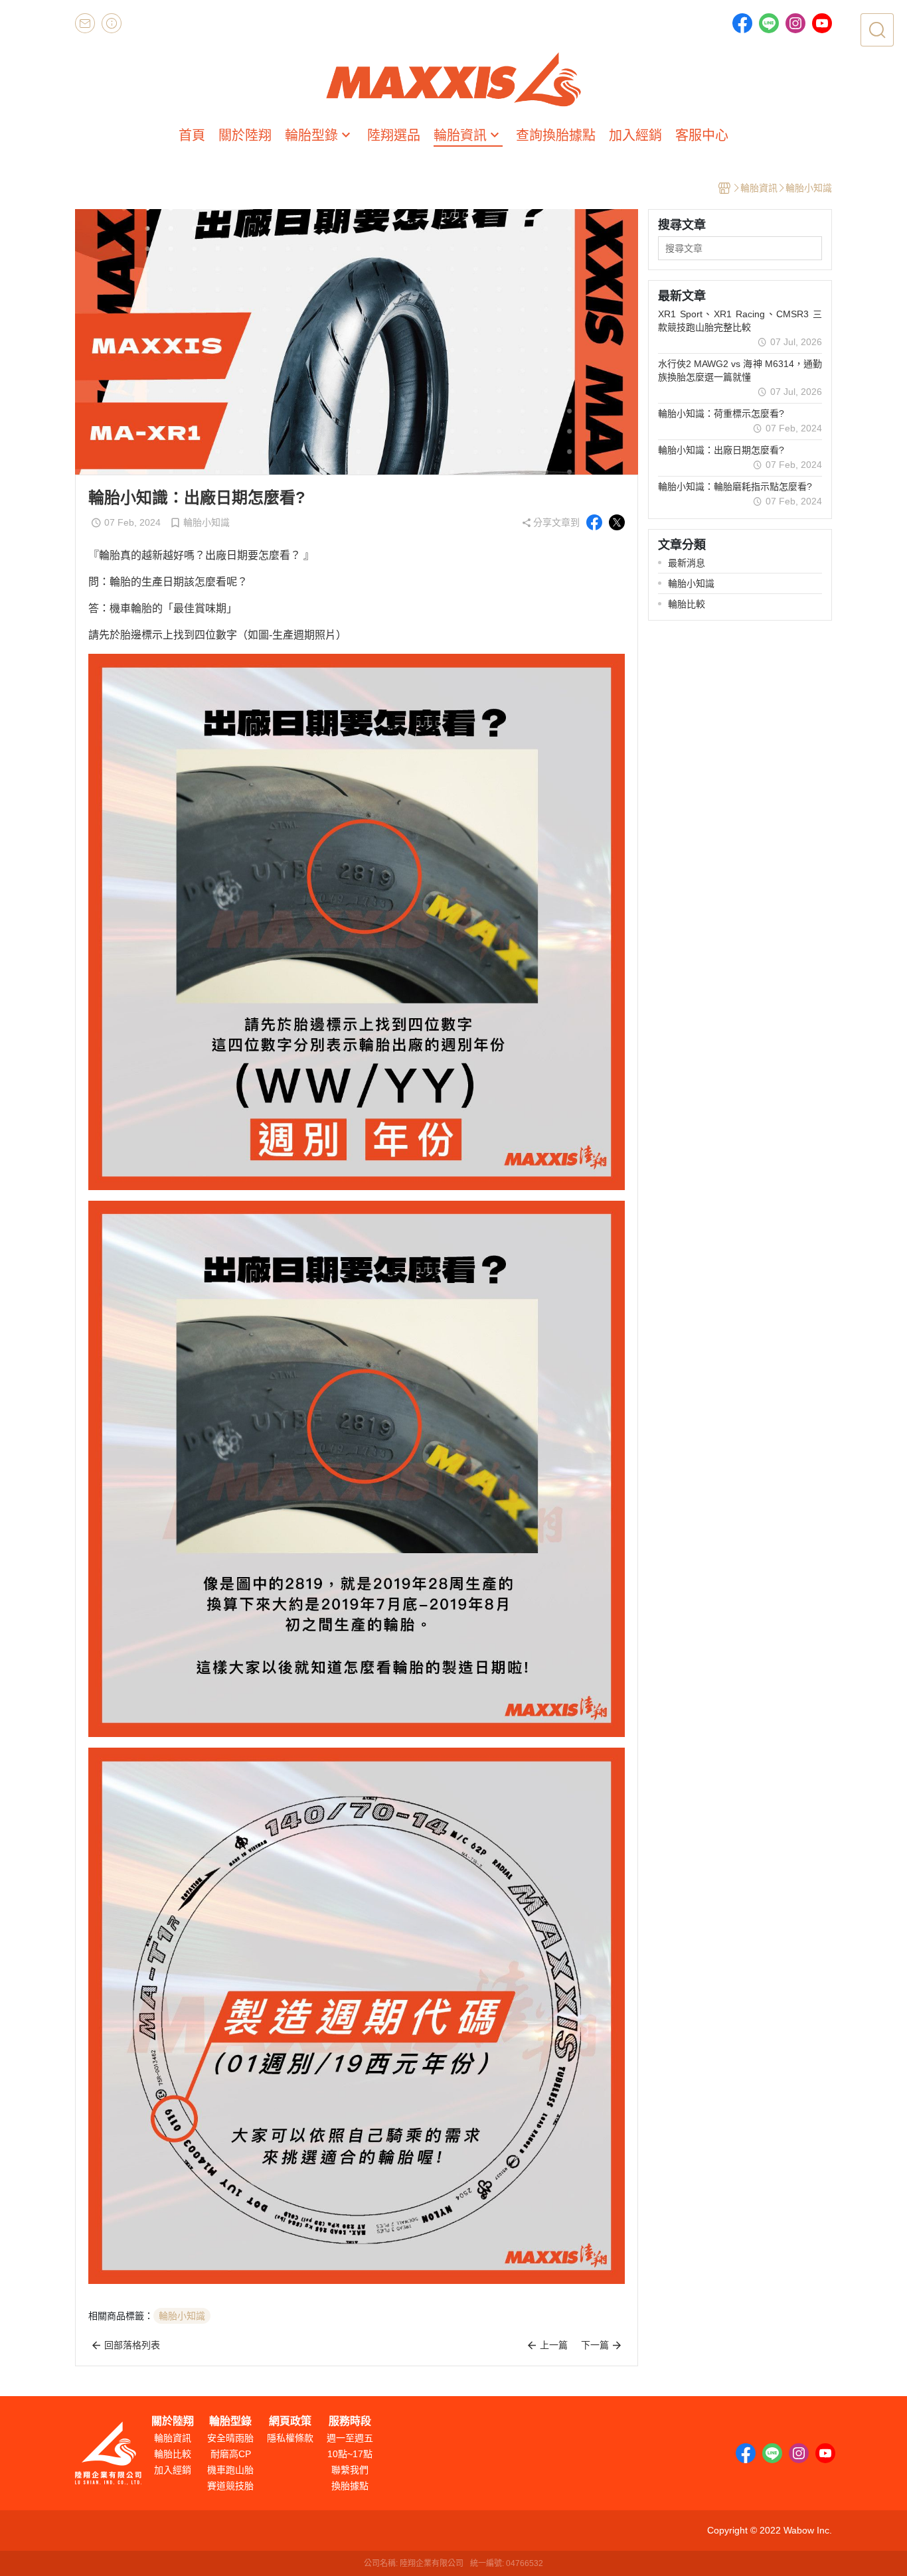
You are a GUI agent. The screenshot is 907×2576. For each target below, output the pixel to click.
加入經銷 (173, 2470)
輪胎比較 (173, 2454)
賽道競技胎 (230, 2486)
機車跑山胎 (230, 2470)
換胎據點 (350, 2486)
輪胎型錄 (230, 2421)
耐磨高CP (231, 2454)
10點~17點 (350, 2454)
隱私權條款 (290, 2438)
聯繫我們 (350, 2470)
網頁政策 (290, 2421)
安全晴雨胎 (230, 2438)
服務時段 (350, 2421)
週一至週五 (350, 2438)
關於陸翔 (173, 2421)
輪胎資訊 (173, 2438)
